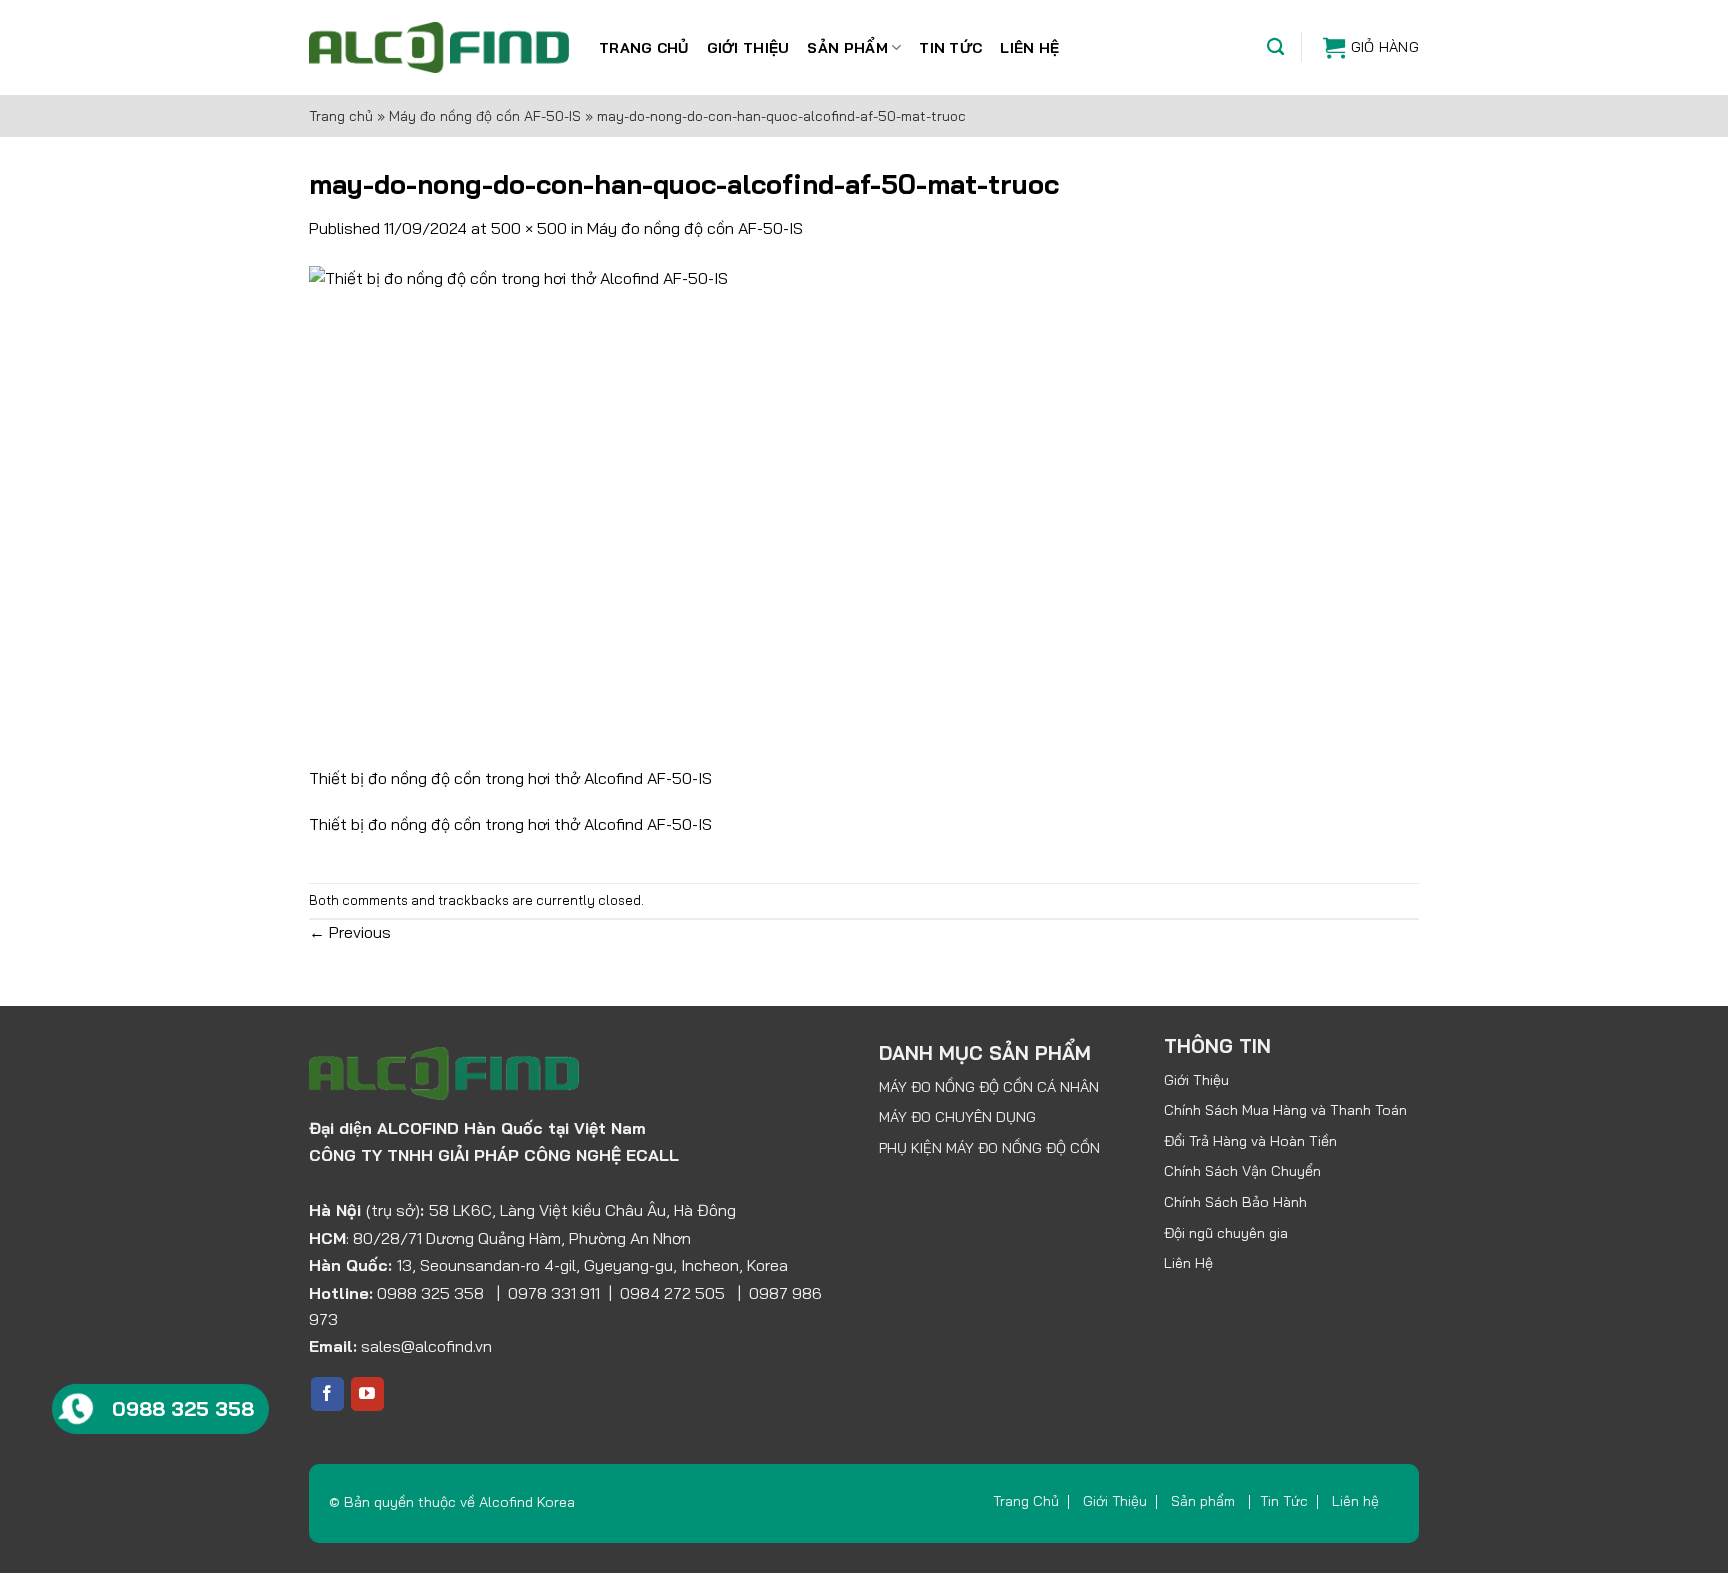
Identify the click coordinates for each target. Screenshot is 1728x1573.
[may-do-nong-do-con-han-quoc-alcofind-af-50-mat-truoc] (559, 514)
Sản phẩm (847, 48)
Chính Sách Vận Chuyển (1242, 1171)
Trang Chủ (644, 48)
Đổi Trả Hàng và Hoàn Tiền (1250, 1141)
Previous (350, 932)
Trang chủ (341, 116)
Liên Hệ (1188, 1263)
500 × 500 (529, 228)
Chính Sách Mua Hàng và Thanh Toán (1285, 1110)
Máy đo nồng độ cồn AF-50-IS (485, 116)
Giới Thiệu (748, 48)
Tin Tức (950, 48)
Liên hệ (1029, 48)
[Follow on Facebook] (327, 1394)
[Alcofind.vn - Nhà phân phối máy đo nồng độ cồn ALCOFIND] (439, 47)
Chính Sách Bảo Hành (1235, 1202)
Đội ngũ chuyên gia (1226, 1233)
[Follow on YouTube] (367, 1394)
